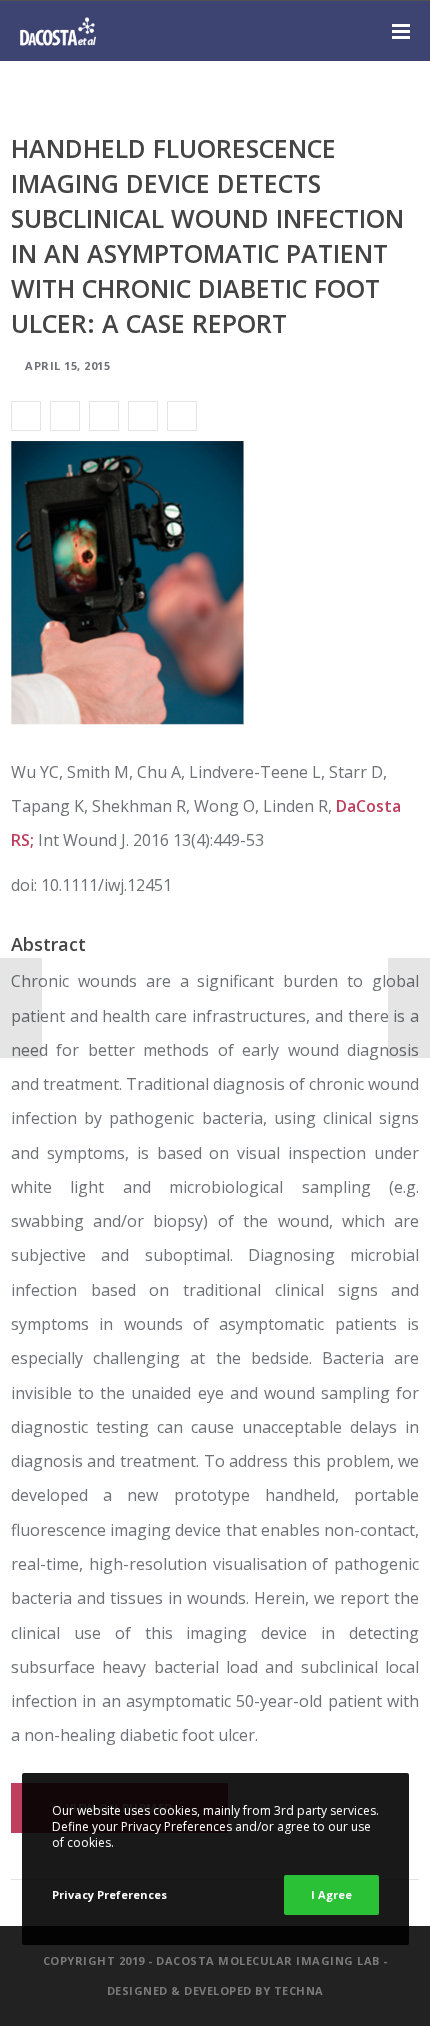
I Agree (331, 1894)
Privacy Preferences (109, 1894)
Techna (299, 1990)
